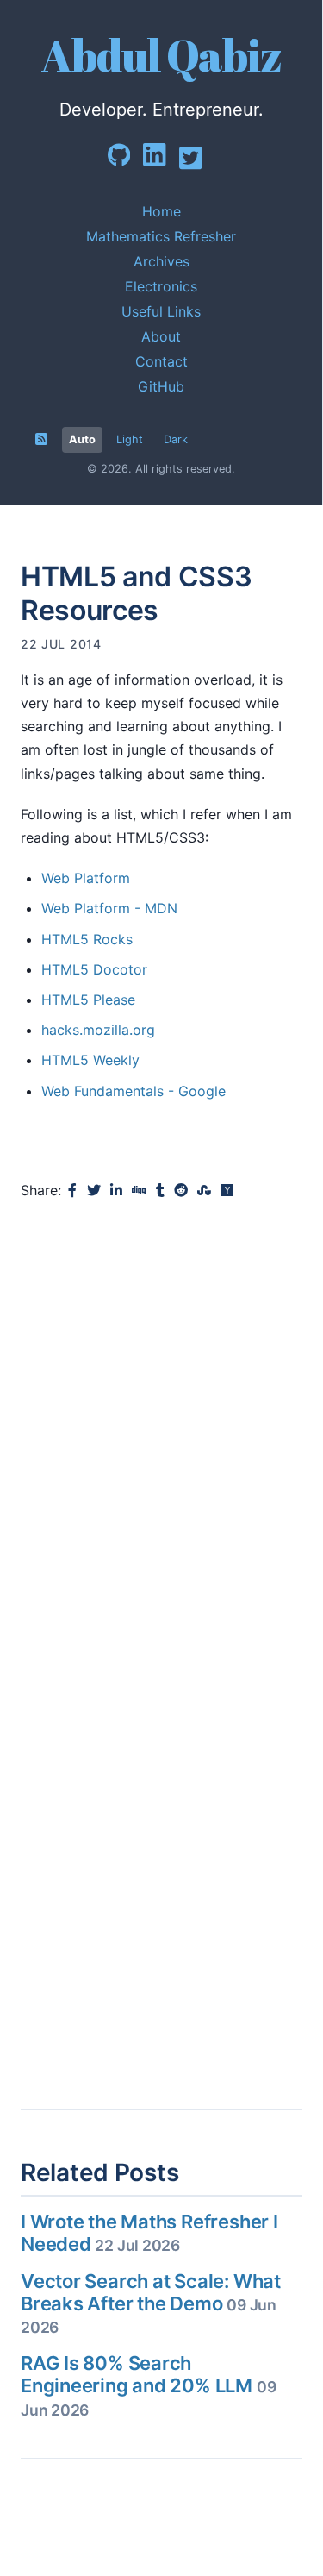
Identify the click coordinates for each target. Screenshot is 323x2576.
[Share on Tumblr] (160, 1191)
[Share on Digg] (139, 1191)
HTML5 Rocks (87, 939)
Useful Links (161, 311)
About (161, 336)
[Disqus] (161, 1438)
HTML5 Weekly (90, 1060)
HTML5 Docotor (94, 969)
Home (161, 211)
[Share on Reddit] (181, 1191)
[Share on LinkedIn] (116, 1191)
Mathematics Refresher (161, 236)
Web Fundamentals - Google (134, 1091)
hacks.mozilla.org (98, 1030)
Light (130, 439)
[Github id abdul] (125, 162)
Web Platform (86, 878)
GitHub (161, 386)
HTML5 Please (88, 1000)
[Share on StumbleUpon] (204, 1191)
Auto (82, 439)
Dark (176, 439)
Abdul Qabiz (161, 54)
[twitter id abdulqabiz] (197, 167)
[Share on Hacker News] (227, 1191)
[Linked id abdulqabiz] (161, 163)
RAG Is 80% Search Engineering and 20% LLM (148, 2385)
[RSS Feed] (41, 439)
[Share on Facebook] (72, 1191)
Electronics (161, 286)
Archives (161, 261)
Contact (161, 361)
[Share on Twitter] (94, 1191)
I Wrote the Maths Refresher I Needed (149, 2233)
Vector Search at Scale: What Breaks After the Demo (151, 2303)
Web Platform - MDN (109, 908)
